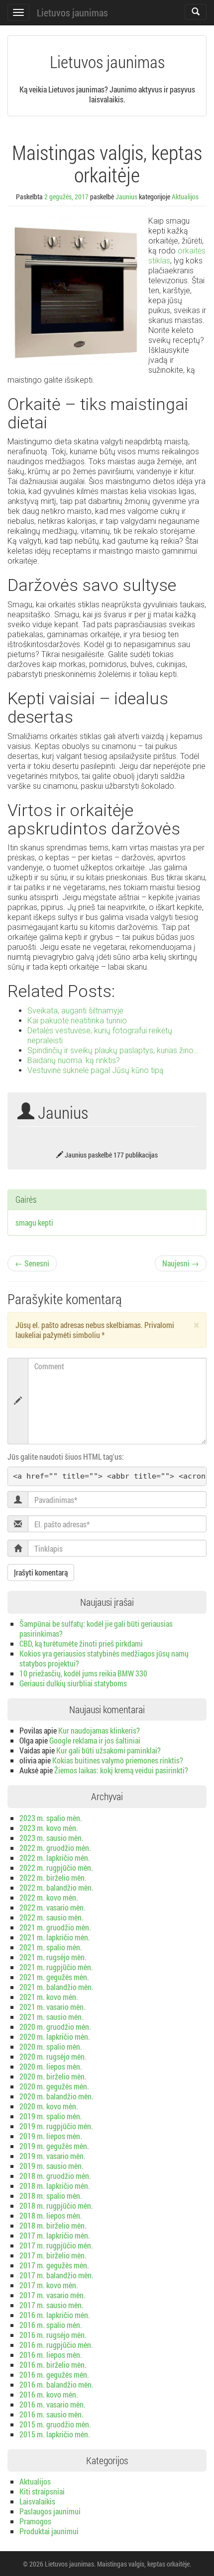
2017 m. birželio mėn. (53, 2255)
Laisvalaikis (37, 2501)
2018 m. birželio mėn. (53, 2225)
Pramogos (35, 2521)
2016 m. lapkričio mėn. (55, 2315)
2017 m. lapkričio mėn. (55, 2235)
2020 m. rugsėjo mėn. (53, 2056)
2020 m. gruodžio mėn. (55, 2027)
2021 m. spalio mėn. (51, 1947)
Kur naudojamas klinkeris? (99, 1730)
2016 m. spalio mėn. (51, 2325)
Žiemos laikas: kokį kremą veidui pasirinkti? (121, 1770)
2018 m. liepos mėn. (51, 2215)
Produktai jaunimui (49, 2531)
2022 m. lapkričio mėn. (55, 1858)
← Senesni (32, 1263)
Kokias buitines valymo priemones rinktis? (118, 1760)
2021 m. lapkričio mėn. (55, 1937)
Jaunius (126, 197)
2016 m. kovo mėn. (49, 2394)
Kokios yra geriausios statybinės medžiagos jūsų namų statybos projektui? (104, 1658)
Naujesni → (181, 1263)
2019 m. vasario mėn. (53, 2156)
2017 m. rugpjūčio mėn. (56, 2245)
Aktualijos (185, 197)
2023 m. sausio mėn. (52, 1838)
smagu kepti (34, 1222)
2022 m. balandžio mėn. (56, 1887)
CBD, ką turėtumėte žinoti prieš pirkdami (81, 1643)
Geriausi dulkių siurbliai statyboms (73, 1683)
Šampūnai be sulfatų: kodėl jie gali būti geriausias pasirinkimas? (96, 1628)
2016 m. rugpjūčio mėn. (56, 2345)
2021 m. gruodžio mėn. (55, 1927)
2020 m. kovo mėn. (49, 2106)
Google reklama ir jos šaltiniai (95, 1740)
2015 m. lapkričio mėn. (55, 2434)
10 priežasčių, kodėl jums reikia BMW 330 (83, 1673)
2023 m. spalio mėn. (51, 1818)
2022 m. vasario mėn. (53, 1907)
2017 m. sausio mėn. (52, 2305)
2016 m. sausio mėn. (52, 2414)
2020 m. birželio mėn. (53, 2076)
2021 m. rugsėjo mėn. (53, 1957)
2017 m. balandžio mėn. (56, 2275)
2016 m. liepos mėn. (51, 2355)
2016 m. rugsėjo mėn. (53, 2335)
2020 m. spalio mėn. (51, 2046)
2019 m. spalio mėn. (51, 2116)
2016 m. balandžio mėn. (56, 2384)
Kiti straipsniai (42, 2491)
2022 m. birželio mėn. (53, 1877)
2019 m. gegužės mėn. (54, 2146)
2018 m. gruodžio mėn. (55, 2176)
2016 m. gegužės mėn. (54, 2374)
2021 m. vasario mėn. (53, 2007)
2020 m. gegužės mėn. (54, 2086)
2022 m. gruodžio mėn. (55, 1848)
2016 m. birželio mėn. (53, 2365)
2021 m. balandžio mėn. (56, 1987)
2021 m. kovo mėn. (49, 1997)
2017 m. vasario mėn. (53, 2295)
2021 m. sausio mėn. (52, 2017)
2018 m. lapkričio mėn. (55, 2186)
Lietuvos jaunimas (72, 12)
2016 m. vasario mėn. (53, 2404)
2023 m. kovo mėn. (49, 1828)
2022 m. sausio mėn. (52, 1917)
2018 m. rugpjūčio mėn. (56, 2205)
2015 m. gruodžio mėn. (55, 2424)
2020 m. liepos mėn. (51, 2066)
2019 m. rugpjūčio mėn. (56, 2126)
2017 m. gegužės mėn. (54, 2265)
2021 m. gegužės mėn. (54, 1977)
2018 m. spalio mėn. (51, 2196)
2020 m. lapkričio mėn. (55, 2036)
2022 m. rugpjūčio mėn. (56, 1868)
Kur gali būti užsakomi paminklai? (108, 1750)
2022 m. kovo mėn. (49, 1897)
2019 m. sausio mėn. (52, 2166)
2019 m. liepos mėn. (51, 2136)
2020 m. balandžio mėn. (56, 2096)
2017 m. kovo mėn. (49, 2285)
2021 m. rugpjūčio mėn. (56, 1967)
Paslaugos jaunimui (50, 2511)
